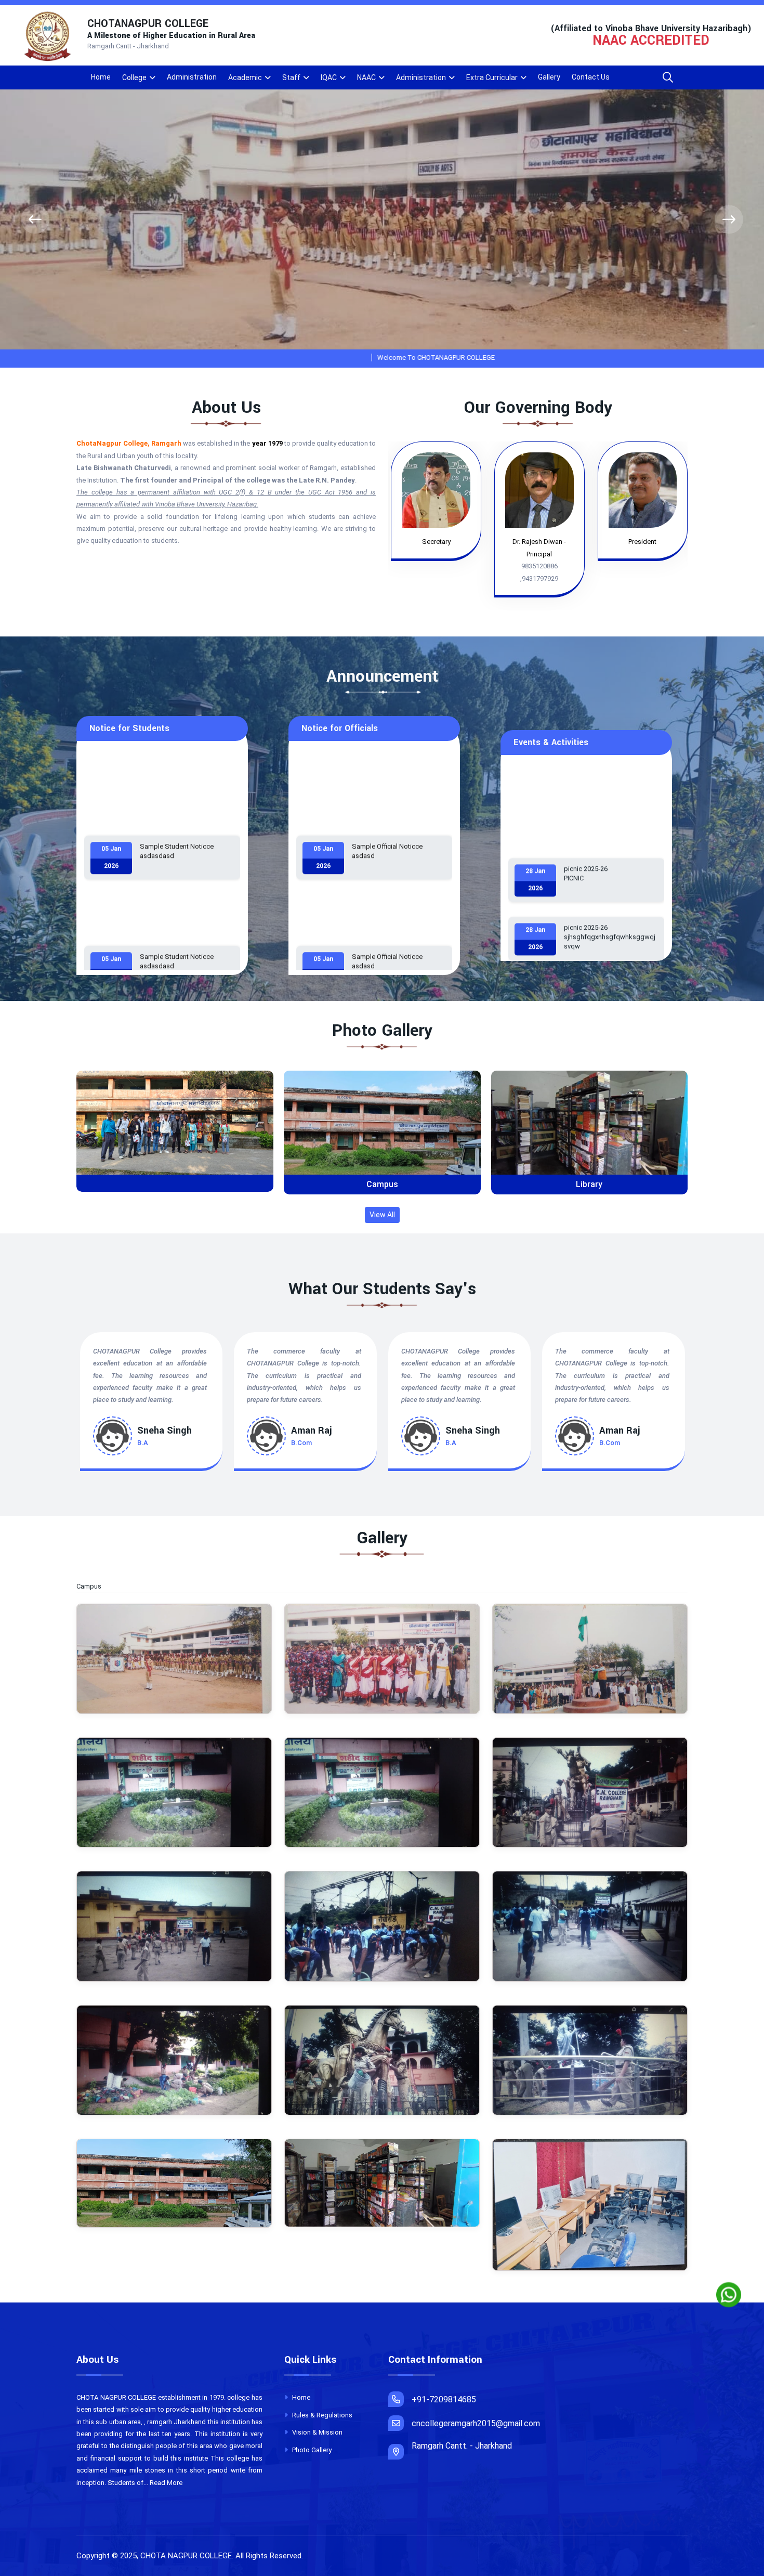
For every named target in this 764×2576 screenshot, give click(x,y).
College (134, 77)
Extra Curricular (492, 77)
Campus (175, 1184)
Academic (245, 77)
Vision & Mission (317, 2432)
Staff (291, 77)
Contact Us (591, 77)
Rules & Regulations (321, 2415)
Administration (192, 77)
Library (382, 1184)
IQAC (329, 77)
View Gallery (179, 1131)
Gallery (549, 77)
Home (101, 77)
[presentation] (35, 220)
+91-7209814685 (444, 2399)
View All (382, 1215)
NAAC (366, 77)
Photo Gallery (311, 2450)
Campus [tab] (94, 1586)
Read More (166, 2483)
